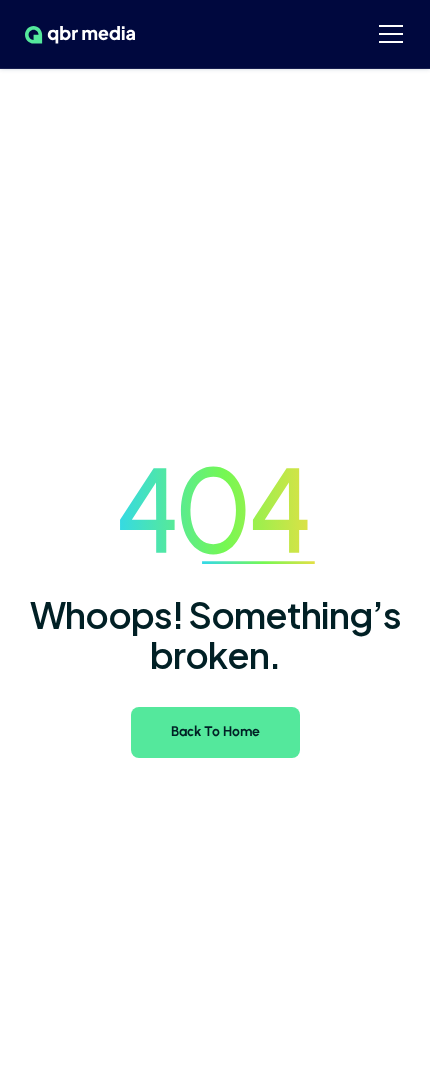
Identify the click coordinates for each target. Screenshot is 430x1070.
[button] (391, 34)
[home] (75, 34)
